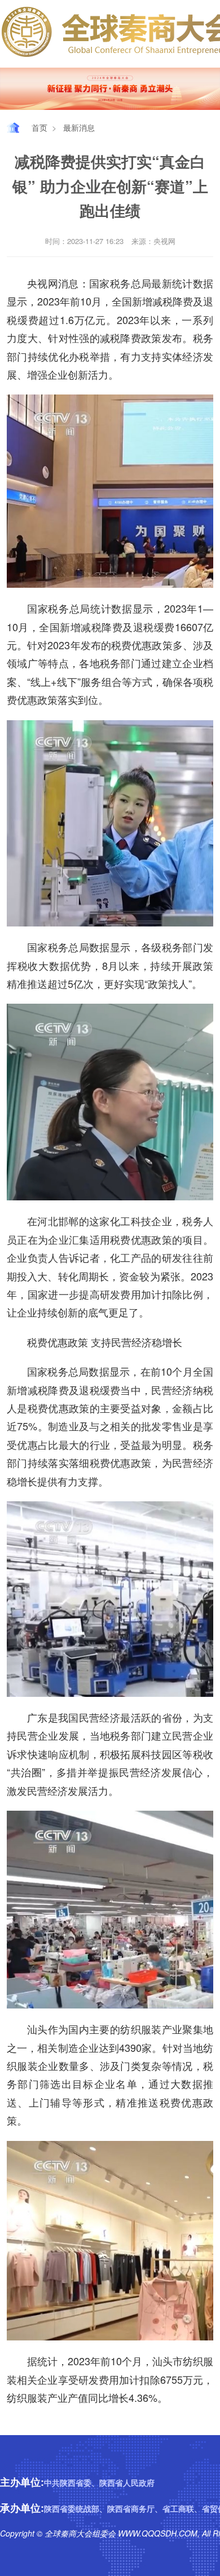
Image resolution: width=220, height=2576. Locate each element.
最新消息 (79, 127)
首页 (39, 127)
